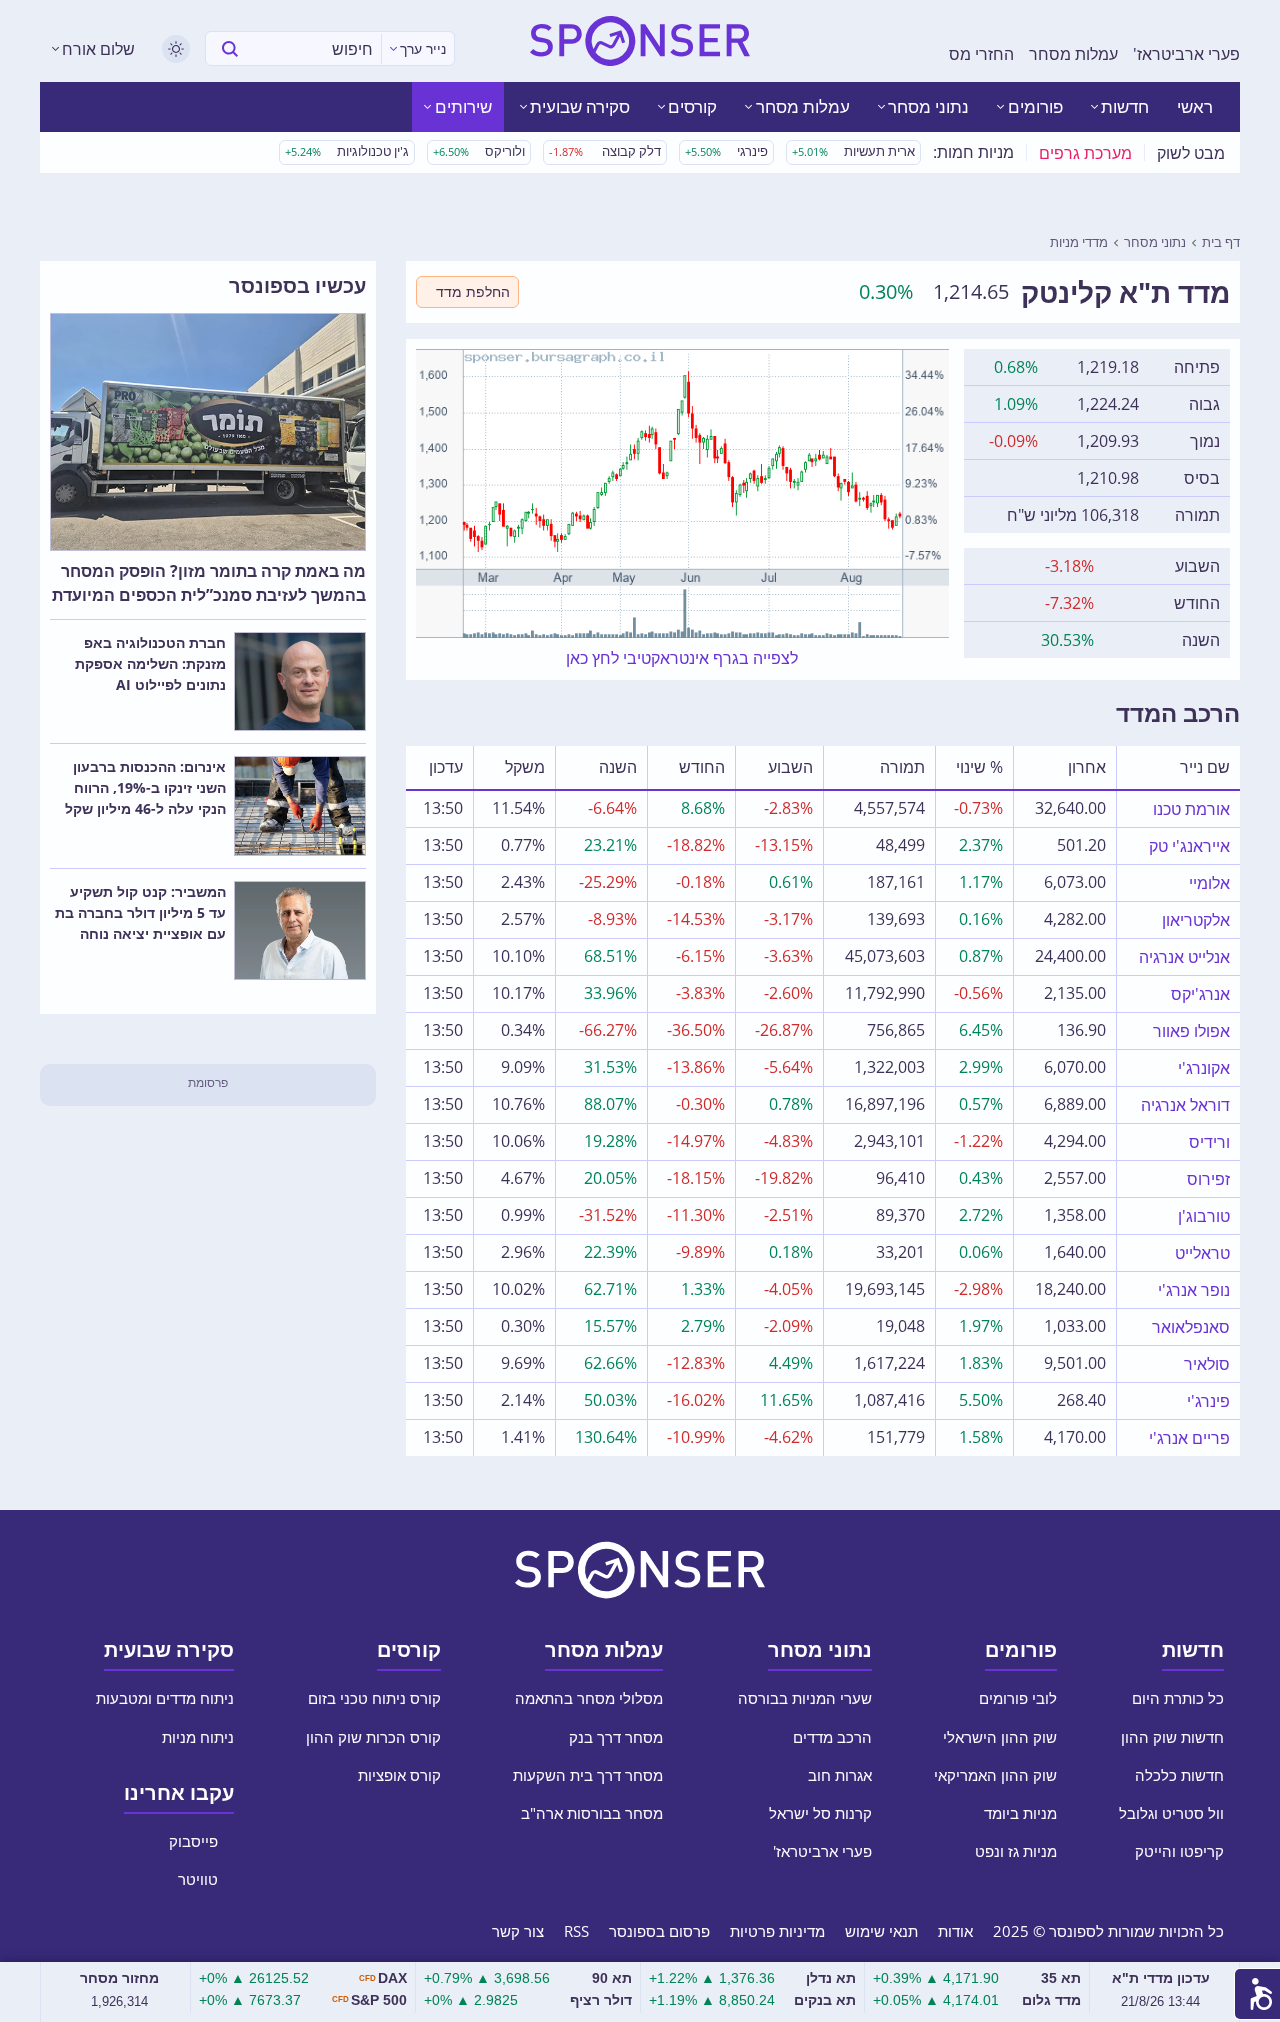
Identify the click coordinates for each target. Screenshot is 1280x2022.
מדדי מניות (1079, 242)
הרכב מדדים (832, 1737)
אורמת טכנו (1191, 809)
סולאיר (1207, 1364)
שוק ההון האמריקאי (995, 1775)
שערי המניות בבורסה (803, 1698)
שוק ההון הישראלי (1000, 1737)
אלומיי (1209, 883)
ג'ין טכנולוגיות (347, 151)
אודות (955, 1931)
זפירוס (1208, 1179)
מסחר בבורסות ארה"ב (592, 1813)
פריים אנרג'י (1189, 1438)
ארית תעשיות (853, 151)
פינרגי (726, 151)
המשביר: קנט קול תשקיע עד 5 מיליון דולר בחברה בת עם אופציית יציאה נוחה (140, 912)
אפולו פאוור (1191, 1031)
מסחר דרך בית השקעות (588, 1775)
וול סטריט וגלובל (1171, 1813)
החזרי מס (981, 54)
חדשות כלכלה (1179, 1775)
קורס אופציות (399, 1775)
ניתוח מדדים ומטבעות (165, 1698)
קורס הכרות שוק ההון (373, 1737)
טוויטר (200, 1879)
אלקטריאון (1196, 920)
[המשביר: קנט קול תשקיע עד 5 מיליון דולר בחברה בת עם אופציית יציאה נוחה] (300, 931)
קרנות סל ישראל (820, 1813)
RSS (576, 1931)
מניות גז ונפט (1016, 1851)
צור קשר (518, 1931)
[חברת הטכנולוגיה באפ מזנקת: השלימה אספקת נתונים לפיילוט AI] (300, 682)
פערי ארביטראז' (1186, 54)
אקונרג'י (1204, 1068)
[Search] (230, 49)
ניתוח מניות (198, 1737)
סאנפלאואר (1191, 1327)
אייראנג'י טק (1189, 846)
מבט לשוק (1191, 153)
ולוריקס (479, 151)
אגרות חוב (840, 1775)
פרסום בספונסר (659, 1931)
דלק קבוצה (605, 151)
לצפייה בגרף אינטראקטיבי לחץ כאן (682, 658)
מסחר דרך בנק (616, 1737)
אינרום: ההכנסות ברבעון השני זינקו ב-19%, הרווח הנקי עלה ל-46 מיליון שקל (145, 787)
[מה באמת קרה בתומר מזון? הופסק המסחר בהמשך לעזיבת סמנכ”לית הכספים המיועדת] (208, 432)
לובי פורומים (1016, 1698)
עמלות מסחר (1073, 54)
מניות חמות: (973, 152)
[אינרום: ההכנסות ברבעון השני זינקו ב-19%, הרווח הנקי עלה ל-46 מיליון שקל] (300, 806)
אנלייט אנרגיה (1184, 957)
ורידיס (1209, 1142)
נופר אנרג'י (1194, 1290)
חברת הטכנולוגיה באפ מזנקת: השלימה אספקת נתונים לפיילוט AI (150, 663)
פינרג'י (1208, 1401)
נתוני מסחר (1155, 242)
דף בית (1221, 242)
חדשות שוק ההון (1172, 1737)
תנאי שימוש (881, 1931)
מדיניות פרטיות (777, 1931)
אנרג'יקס (1200, 994)
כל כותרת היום (1176, 1698)
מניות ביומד (1020, 1813)
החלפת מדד (473, 291)
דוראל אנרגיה (1185, 1105)
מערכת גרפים (1085, 153)
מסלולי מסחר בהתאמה (587, 1698)
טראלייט (1202, 1253)
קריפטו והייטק (1179, 1851)
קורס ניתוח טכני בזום (372, 1698)
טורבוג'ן (1204, 1216)
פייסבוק (195, 1841)
